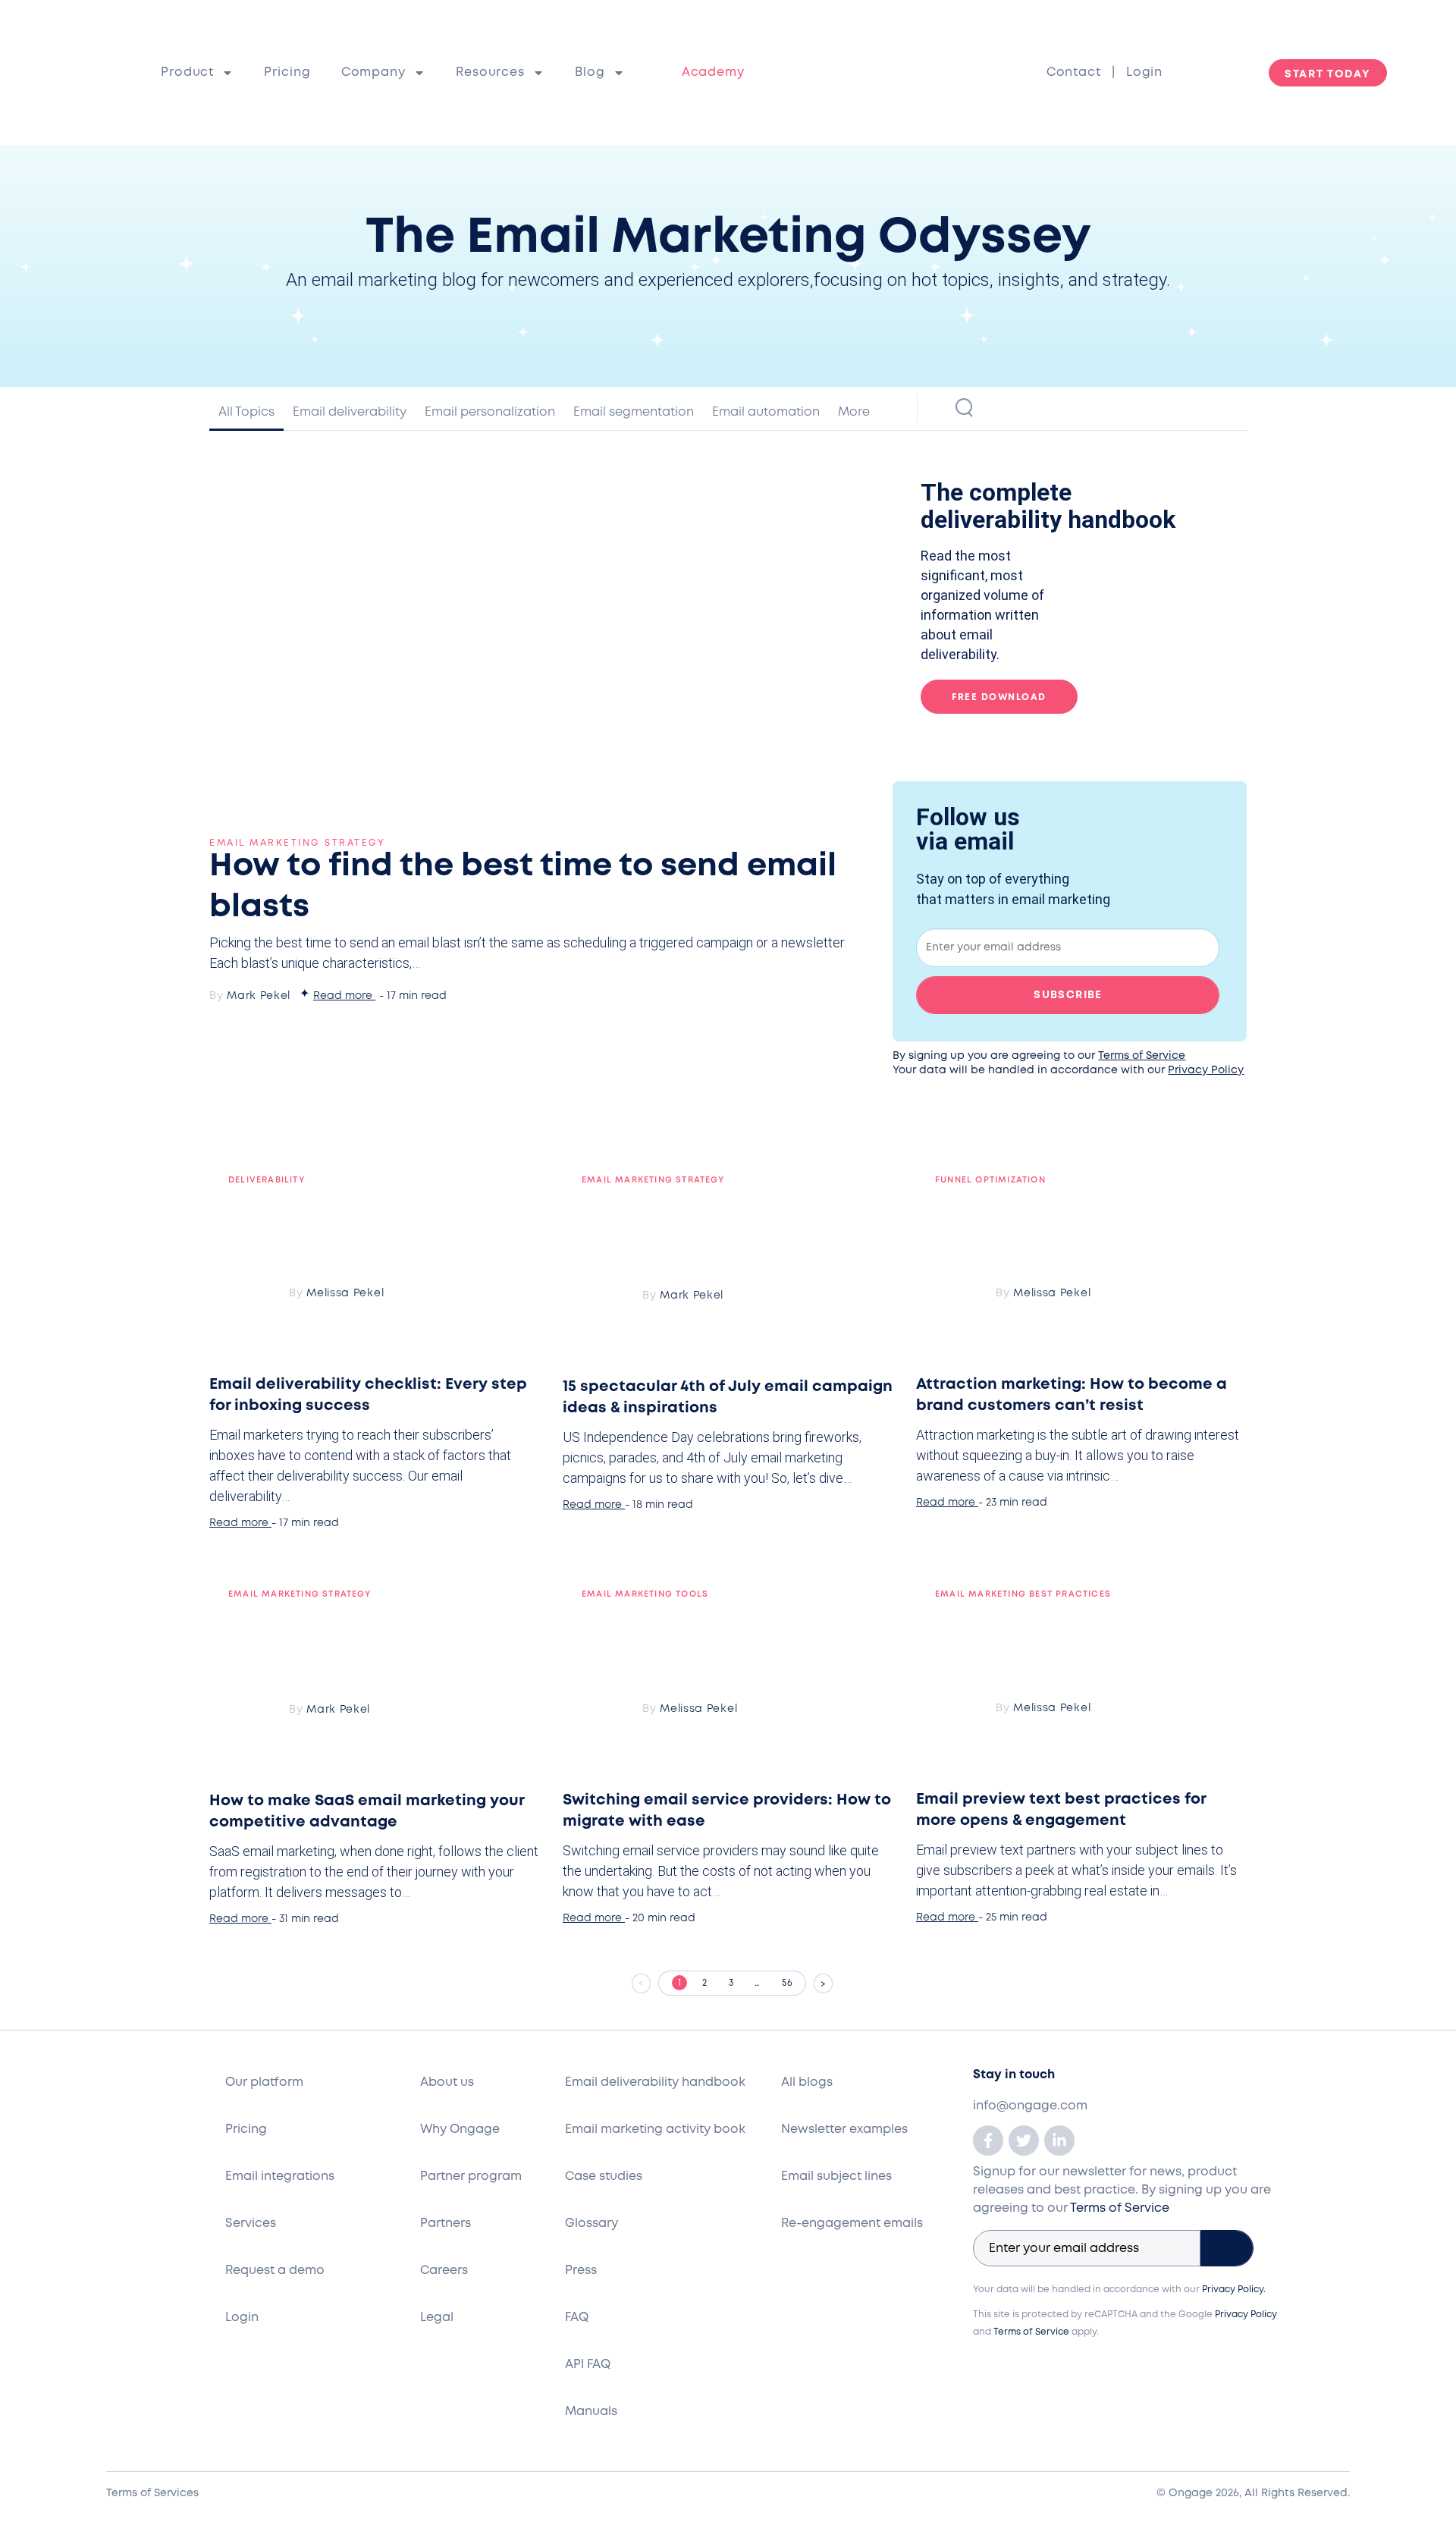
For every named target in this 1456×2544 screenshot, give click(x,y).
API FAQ (588, 2365)
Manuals (591, 2412)
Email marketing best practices (1023, 1594)
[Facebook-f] (988, 2140)
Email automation (766, 412)
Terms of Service (1142, 1056)
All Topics (246, 412)
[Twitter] (1024, 2140)
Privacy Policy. (1234, 2290)
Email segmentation (634, 412)
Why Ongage (460, 2129)
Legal (437, 2318)
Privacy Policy (1206, 1070)
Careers (444, 2271)
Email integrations (280, 2177)
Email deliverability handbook (655, 2082)
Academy (713, 72)
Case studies (604, 2177)
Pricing (287, 72)
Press (581, 2271)
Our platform (264, 2082)
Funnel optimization (990, 1180)
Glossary (591, 2224)
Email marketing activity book (655, 2129)
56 (794, 1979)
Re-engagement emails (852, 2224)
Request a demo (275, 2271)
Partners (446, 2224)
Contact (1079, 72)
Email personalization (490, 412)
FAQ (577, 2318)
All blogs (807, 2082)
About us (447, 2082)
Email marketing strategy (297, 843)
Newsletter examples (844, 2129)
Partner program (471, 2177)
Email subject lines (836, 2177)
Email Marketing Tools (645, 1594)
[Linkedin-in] (1059, 2140)
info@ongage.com (1030, 2106)
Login (1144, 72)
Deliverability (267, 1180)
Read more (343, 996)
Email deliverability (350, 412)
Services (251, 2224)
